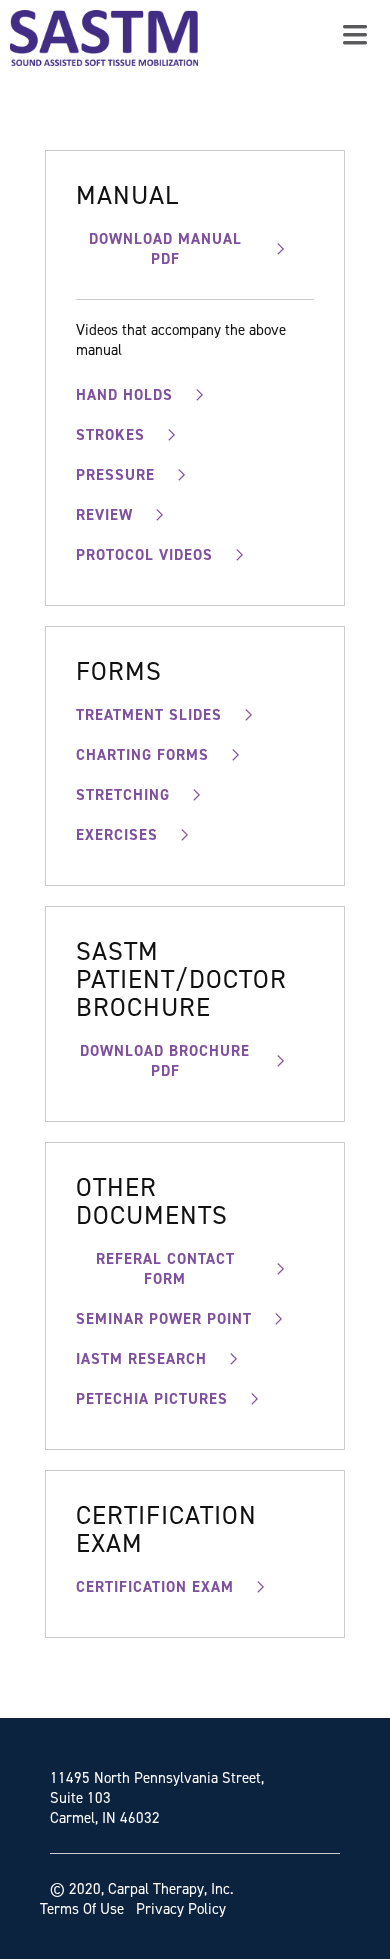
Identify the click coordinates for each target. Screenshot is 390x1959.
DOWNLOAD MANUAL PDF (165, 249)
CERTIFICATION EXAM (155, 1587)
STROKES (110, 435)
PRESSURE (115, 475)
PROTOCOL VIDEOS (144, 555)
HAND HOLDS (124, 395)
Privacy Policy (181, 1909)
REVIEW (104, 515)
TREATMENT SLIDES (149, 715)
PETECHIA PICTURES (152, 1399)
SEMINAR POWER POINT (164, 1319)
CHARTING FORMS (142, 755)
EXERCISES (117, 835)
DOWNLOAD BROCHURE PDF (165, 1061)
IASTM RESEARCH (141, 1359)
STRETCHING (123, 795)
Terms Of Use (82, 1909)
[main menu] (355, 35)
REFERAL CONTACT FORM (165, 1269)
